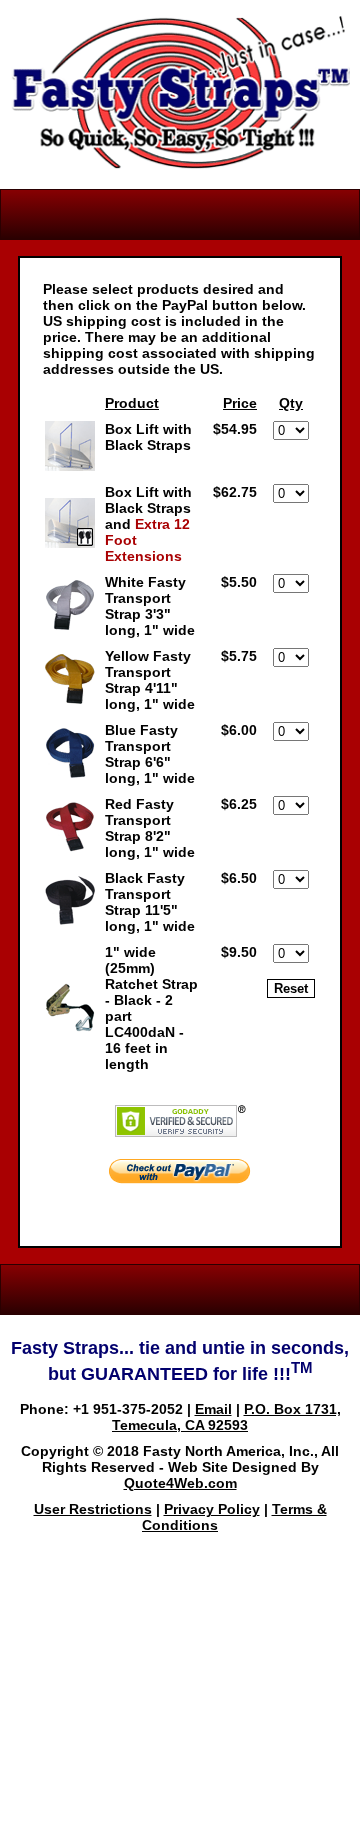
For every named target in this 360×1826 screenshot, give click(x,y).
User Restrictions (93, 1509)
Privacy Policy (212, 1509)
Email (213, 1409)
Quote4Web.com (180, 1483)
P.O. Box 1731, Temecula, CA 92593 (226, 1417)
